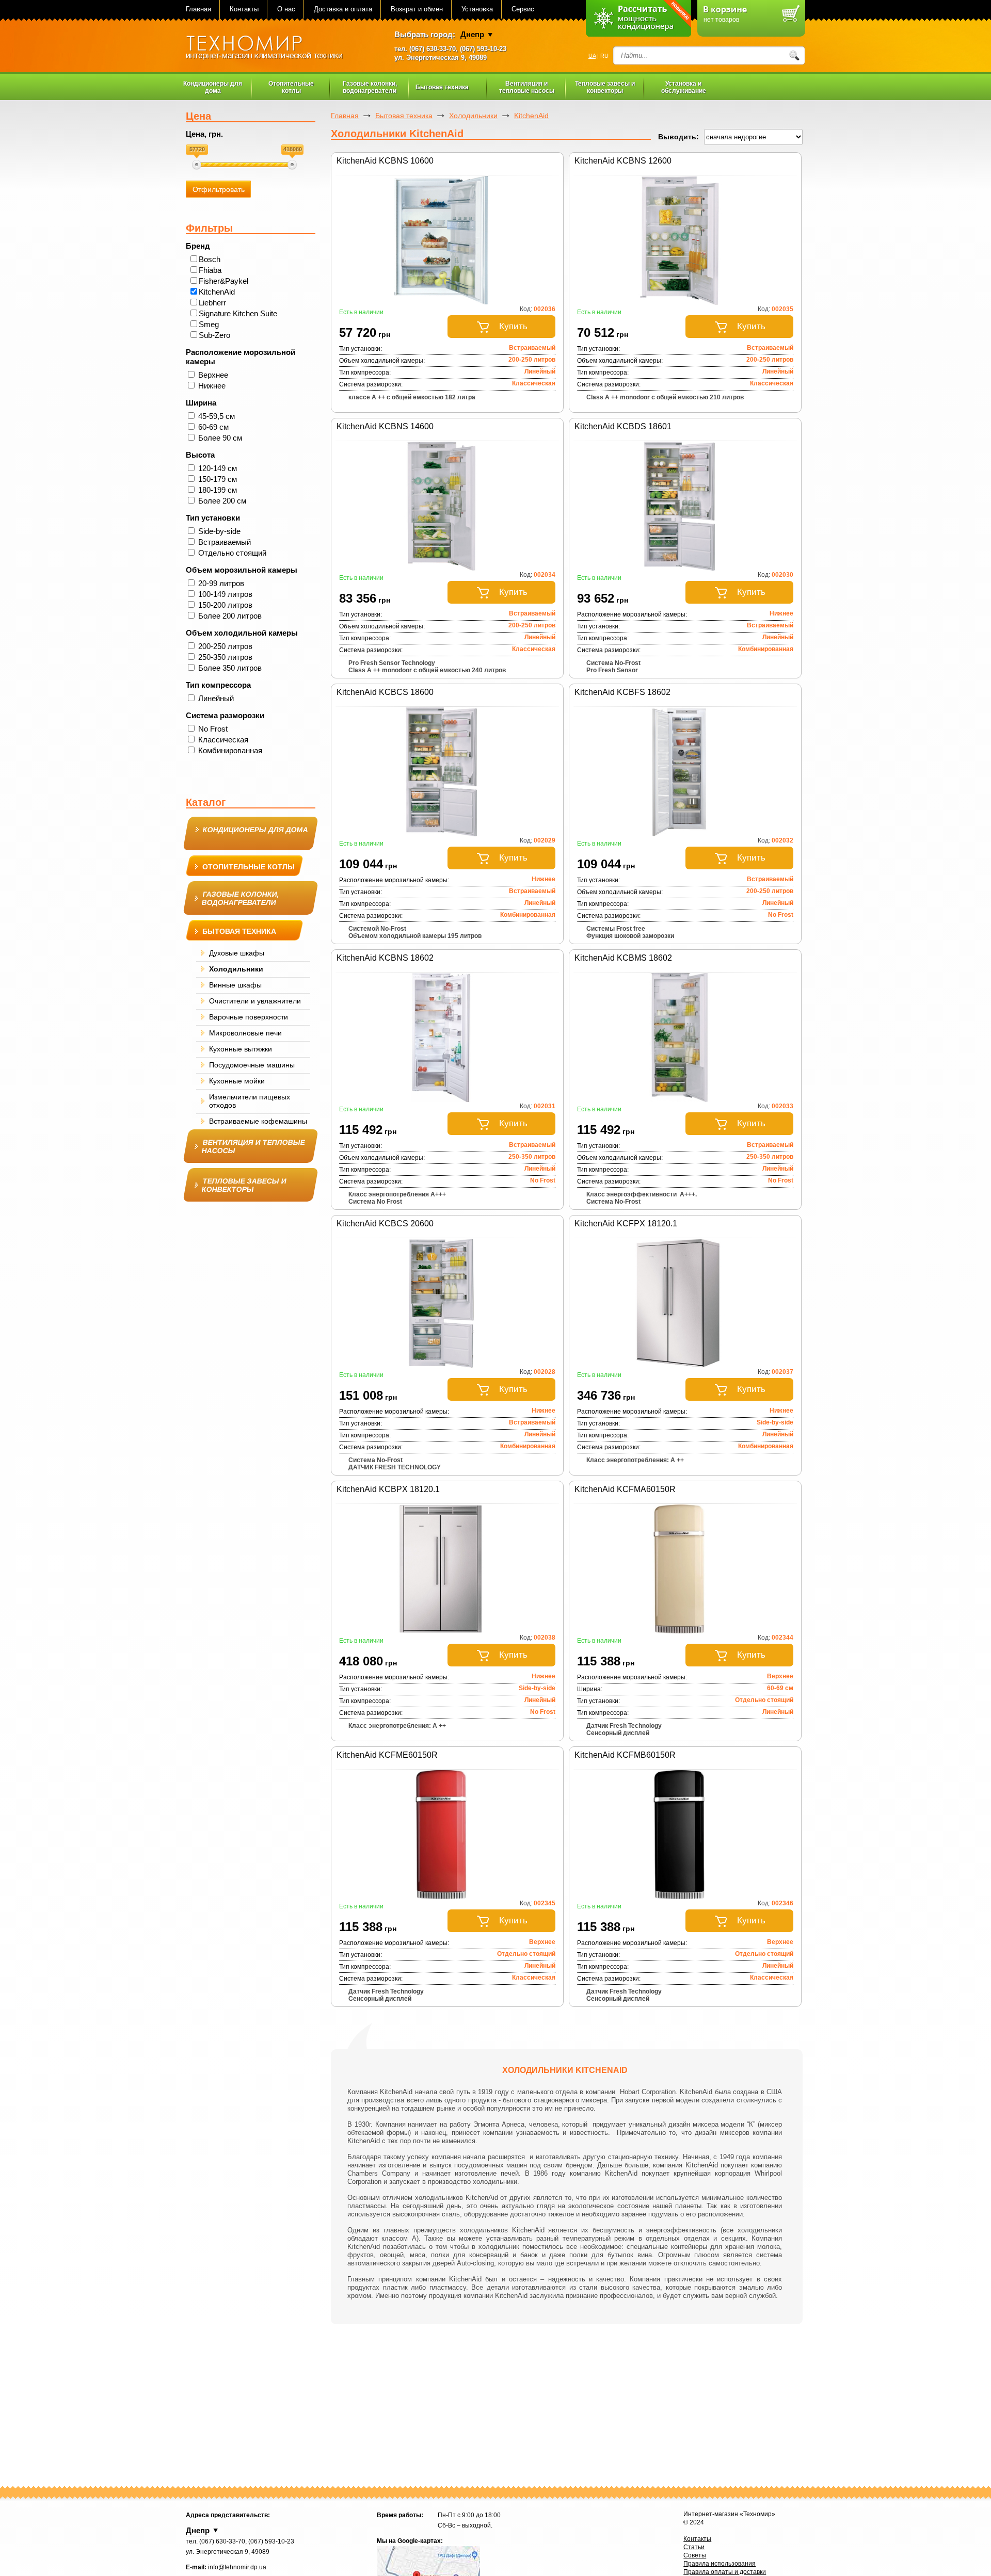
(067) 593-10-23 (483, 49)
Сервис (523, 9)
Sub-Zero (214, 335)
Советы (695, 2555)
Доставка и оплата (343, 9)
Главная (198, 9)
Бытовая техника (404, 116)
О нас (286, 9)
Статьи (694, 2547)
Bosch (210, 259)
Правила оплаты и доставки (725, 2572)
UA (592, 56)
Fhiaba (210, 270)
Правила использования (720, 2564)
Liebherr (212, 303)
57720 (197, 149)
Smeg (209, 324)
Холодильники (473, 116)
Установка (477, 9)
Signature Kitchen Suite (238, 313)
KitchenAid (217, 292)
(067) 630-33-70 (433, 49)
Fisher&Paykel (223, 281)
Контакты (244, 9)
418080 (293, 149)
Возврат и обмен (417, 9)
